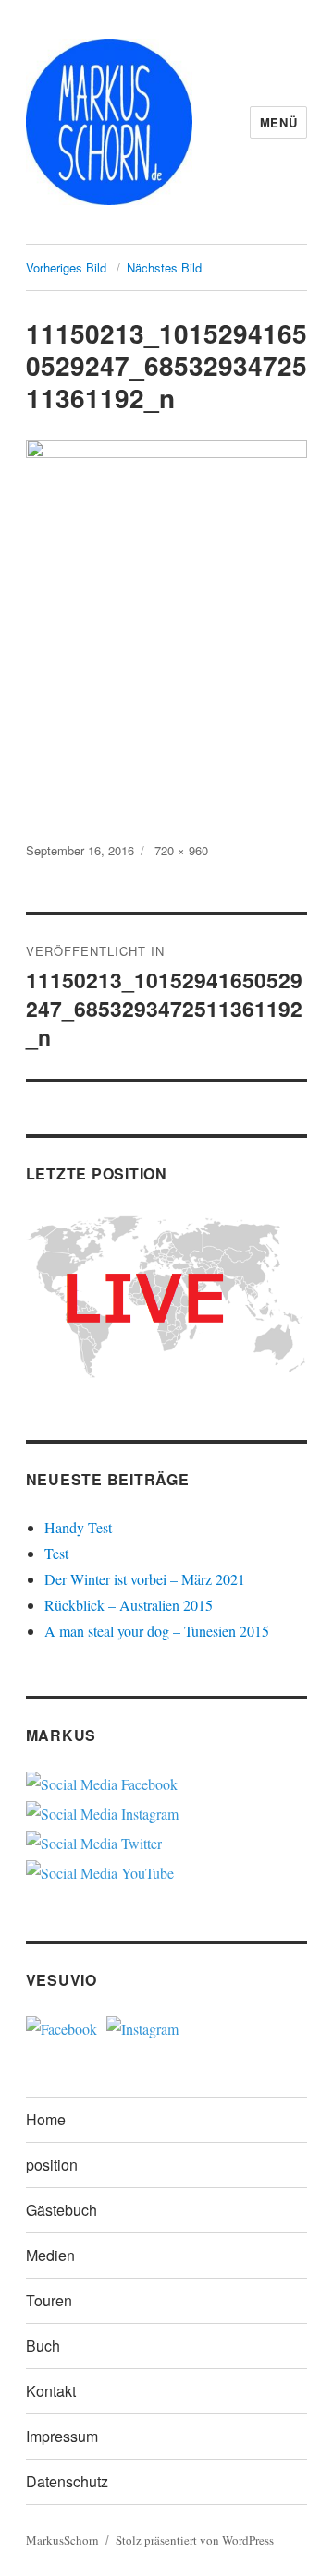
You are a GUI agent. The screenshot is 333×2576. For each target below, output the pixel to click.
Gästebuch (62, 2210)
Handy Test (78, 1527)
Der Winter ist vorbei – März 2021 (145, 1579)
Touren (49, 2300)
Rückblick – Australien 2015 (129, 1605)
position (52, 2165)
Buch (43, 2346)
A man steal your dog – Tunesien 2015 (157, 1631)
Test (56, 1553)
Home (46, 2119)
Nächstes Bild (164, 267)
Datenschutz (67, 2481)
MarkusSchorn (62, 2540)
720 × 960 (181, 850)
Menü (278, 122)
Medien (50, 2255)
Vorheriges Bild (66, 267)
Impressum (62, 2436)
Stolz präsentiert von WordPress (195, 2540)
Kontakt (51, 2391)
